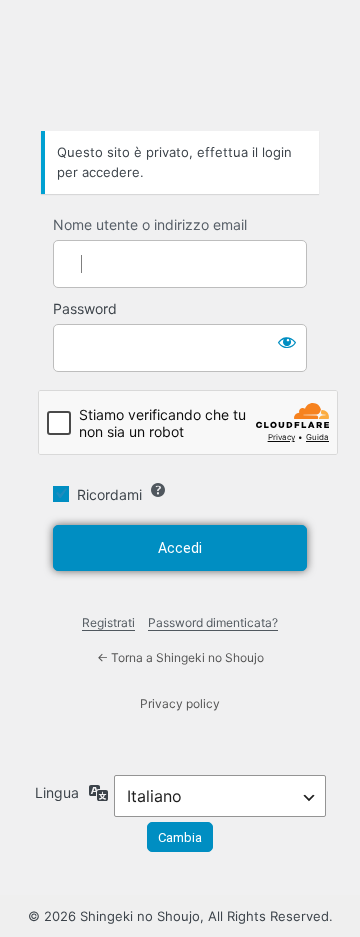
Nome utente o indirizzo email (150, 224)
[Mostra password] (287, 342)
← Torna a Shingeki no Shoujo (180, 657)
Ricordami (109, 494)
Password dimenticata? (213, 622)
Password (85, 308)
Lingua (57, 792)
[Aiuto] (158, 490)
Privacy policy (180, 703)
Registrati (108, 622)
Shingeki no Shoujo (180, 75)
